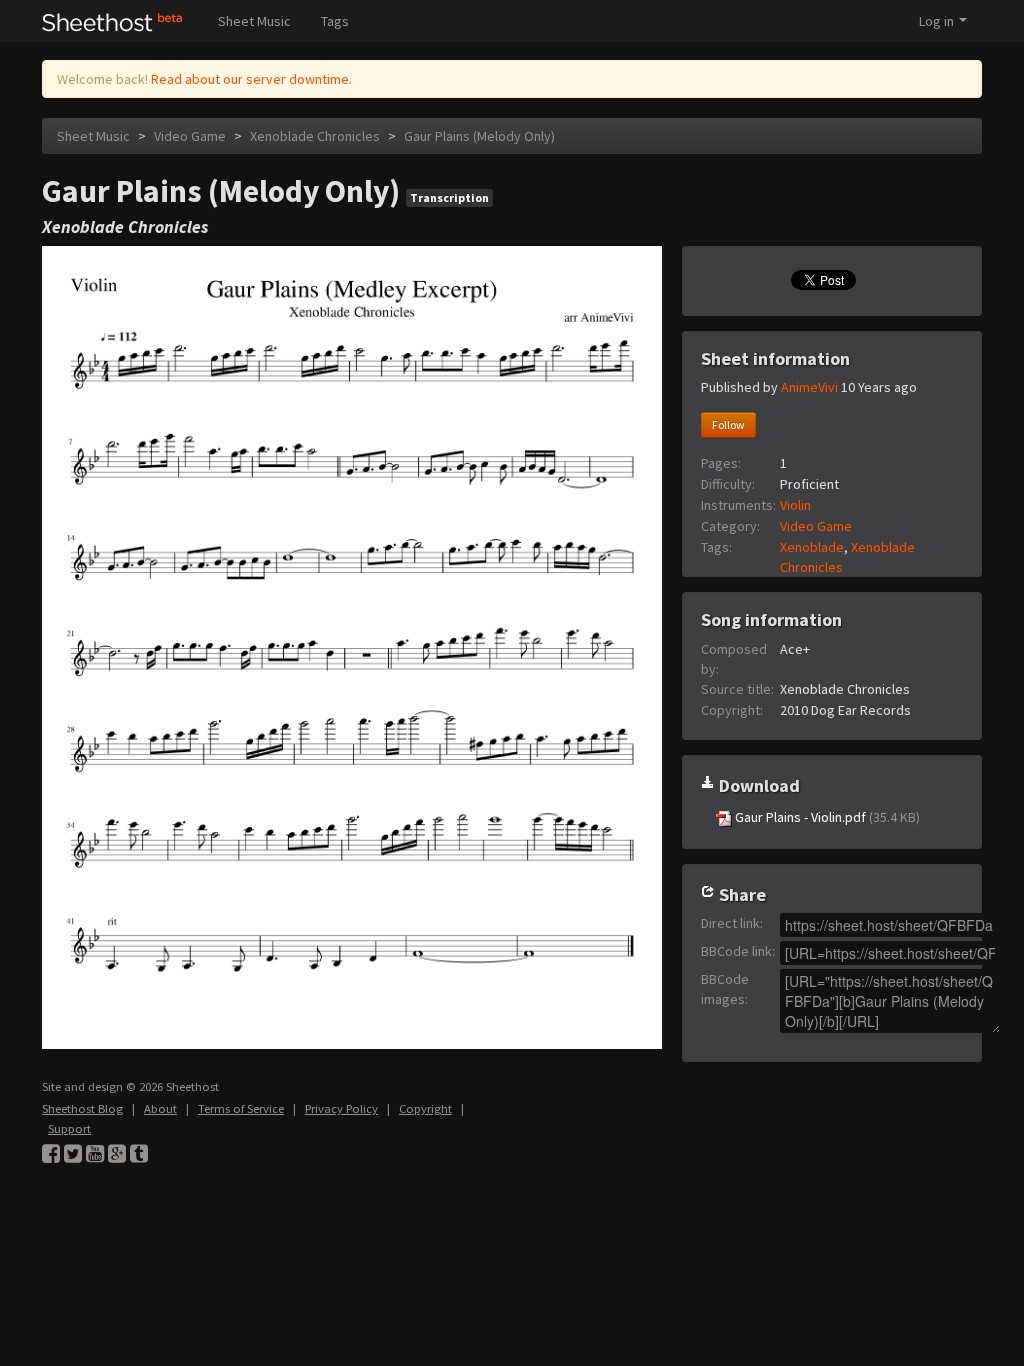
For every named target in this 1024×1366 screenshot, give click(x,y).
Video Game (190, 136)
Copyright (425, 1108)
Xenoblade (812, 547)
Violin (795, 505)
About (160, 1108)
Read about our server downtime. (251, 79)
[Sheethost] (112, 21)
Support (69, 1128)
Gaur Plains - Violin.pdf (826, 817)
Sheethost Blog (82, 1108)
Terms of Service (241, 1108)
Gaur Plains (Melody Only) (479, 136)
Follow (728, 424)
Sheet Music (254, 21)
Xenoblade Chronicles (315, 136)
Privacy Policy (341, 1108)
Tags (335, 21)
